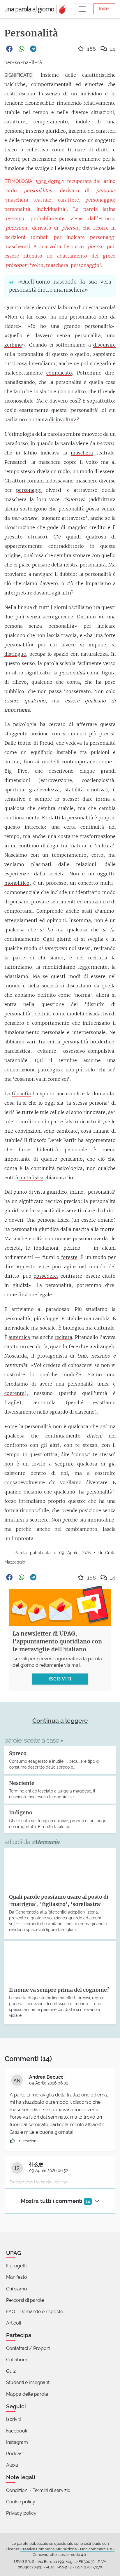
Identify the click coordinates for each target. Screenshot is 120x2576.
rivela (43, 471)
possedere (45, 1276)
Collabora (17, 2360)
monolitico (17, 883)
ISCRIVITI (60, 1679)
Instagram (17, 2442)
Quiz (11, 2371)
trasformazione (98, 836)
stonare (82, 555)
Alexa (12, 2465)
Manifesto (17, 2277)
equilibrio (42, 752)
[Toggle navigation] (82, 9)
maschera (82, 453)
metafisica (31, 1178)
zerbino (13, 345)
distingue (15, 654)
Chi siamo (17, 2289)
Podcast (15, 2454)
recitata (63, 1337)
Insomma (80, 920)
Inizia (104, 9)
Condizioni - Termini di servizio (38, 2490)
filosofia (21, 1094)
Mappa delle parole (27, 2394)
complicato (59, 373)
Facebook (17, 2431)
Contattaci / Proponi (28, 2348)
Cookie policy (21, 2502)
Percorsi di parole (25, 2300)
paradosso (16, 443)
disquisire (104, 345)
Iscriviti (13, 2419)
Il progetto (17, 2266)
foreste (69, 1257)
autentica (19, 1337)
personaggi (29, 490)
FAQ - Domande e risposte (35, 2312)
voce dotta (48, 181)
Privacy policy (21, 2513)
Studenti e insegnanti (28, 2382)
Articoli (14, 2323)
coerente (14, 1393)
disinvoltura (63, 419)
